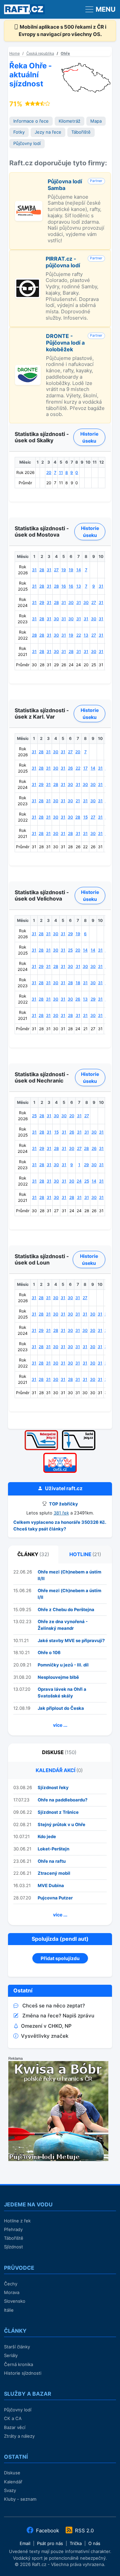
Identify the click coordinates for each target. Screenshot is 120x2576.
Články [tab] (33, 1554)
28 (42, 570)
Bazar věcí (15, 2427)
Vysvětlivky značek (45, 2036)
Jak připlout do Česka (61, 1708)
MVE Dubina (51, 1885)
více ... (60, 1725)
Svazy (10, 2490)
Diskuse (12, 2473)
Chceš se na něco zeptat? (54, 2006)
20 (49, 472)
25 (70, 950)
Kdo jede (47, 1836)
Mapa (96, 121)
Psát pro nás (50, 2543)
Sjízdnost (13, 2247)
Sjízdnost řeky (53, 1787)
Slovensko (15, 2301)
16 (64, 586)
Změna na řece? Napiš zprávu (58, 2016)
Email (25, 2543)
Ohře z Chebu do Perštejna (66, 1609)
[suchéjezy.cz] (79, 1432)
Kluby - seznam (20, 2499)
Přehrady (13, 2229)
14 (79, 570)
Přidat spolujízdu (60, 1958)
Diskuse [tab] (59, 1752)
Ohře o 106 (49, 1652)
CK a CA (13, 2418)
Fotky (19, 132)
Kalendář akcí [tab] (59, 1770)
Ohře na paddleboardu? (62, 1800)
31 (34, 570)
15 (85, 817)
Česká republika (40, 53)
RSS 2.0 (84, 2531)
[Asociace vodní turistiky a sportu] (60, 1455)
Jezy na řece (48, 132)
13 (79, 586)
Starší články (17, 2347)
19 (64, 570)
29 (42, 602)
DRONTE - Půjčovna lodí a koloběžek (65, 343)
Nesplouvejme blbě (58, 1677)
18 (78, 983)
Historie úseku (89, 437)
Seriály (11, 2355)
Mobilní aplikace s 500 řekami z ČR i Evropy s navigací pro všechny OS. (63, 31)
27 (56, 570)
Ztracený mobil (54, 1873)
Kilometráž (69, 121)
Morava (12, 2292)
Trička (76, 2543)
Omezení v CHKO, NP (46, 2026)
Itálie (9, 2310)
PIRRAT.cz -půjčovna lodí (63, 262)
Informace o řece (31, 121)
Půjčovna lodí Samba (65, 185)
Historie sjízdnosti (23, 2373)
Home (14, 53)
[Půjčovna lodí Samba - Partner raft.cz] (29, 204)
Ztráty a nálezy (19, 2436)
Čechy (11, 2284)
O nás (94, 2543)
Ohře (65, 53)
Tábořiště (81, 132)
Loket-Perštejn (53, 1849)
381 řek (61, 1513)
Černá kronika (18, 2364)
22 (79, 635)
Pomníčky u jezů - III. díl (63, 1665)
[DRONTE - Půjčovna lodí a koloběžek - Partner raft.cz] (28, 368)
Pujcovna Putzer (55, 1898)
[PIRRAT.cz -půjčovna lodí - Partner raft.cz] (28, 282)
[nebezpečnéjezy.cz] (41, 1432)
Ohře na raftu (52, 1861)
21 (78, 801)
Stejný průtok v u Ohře (61, 1824)
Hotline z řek (17, 2221)
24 (79, 1181)
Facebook (47, 2531)
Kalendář (13, 2482)
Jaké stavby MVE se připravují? (71, 1640)
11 (61, 472)
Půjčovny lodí (27, 143)
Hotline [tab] (85, 1554)
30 (71, 602)
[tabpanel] (60, 1650)
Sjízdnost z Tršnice (58, 1812)
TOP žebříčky (63, 1504)
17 (85, 768)
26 (70, 768)
